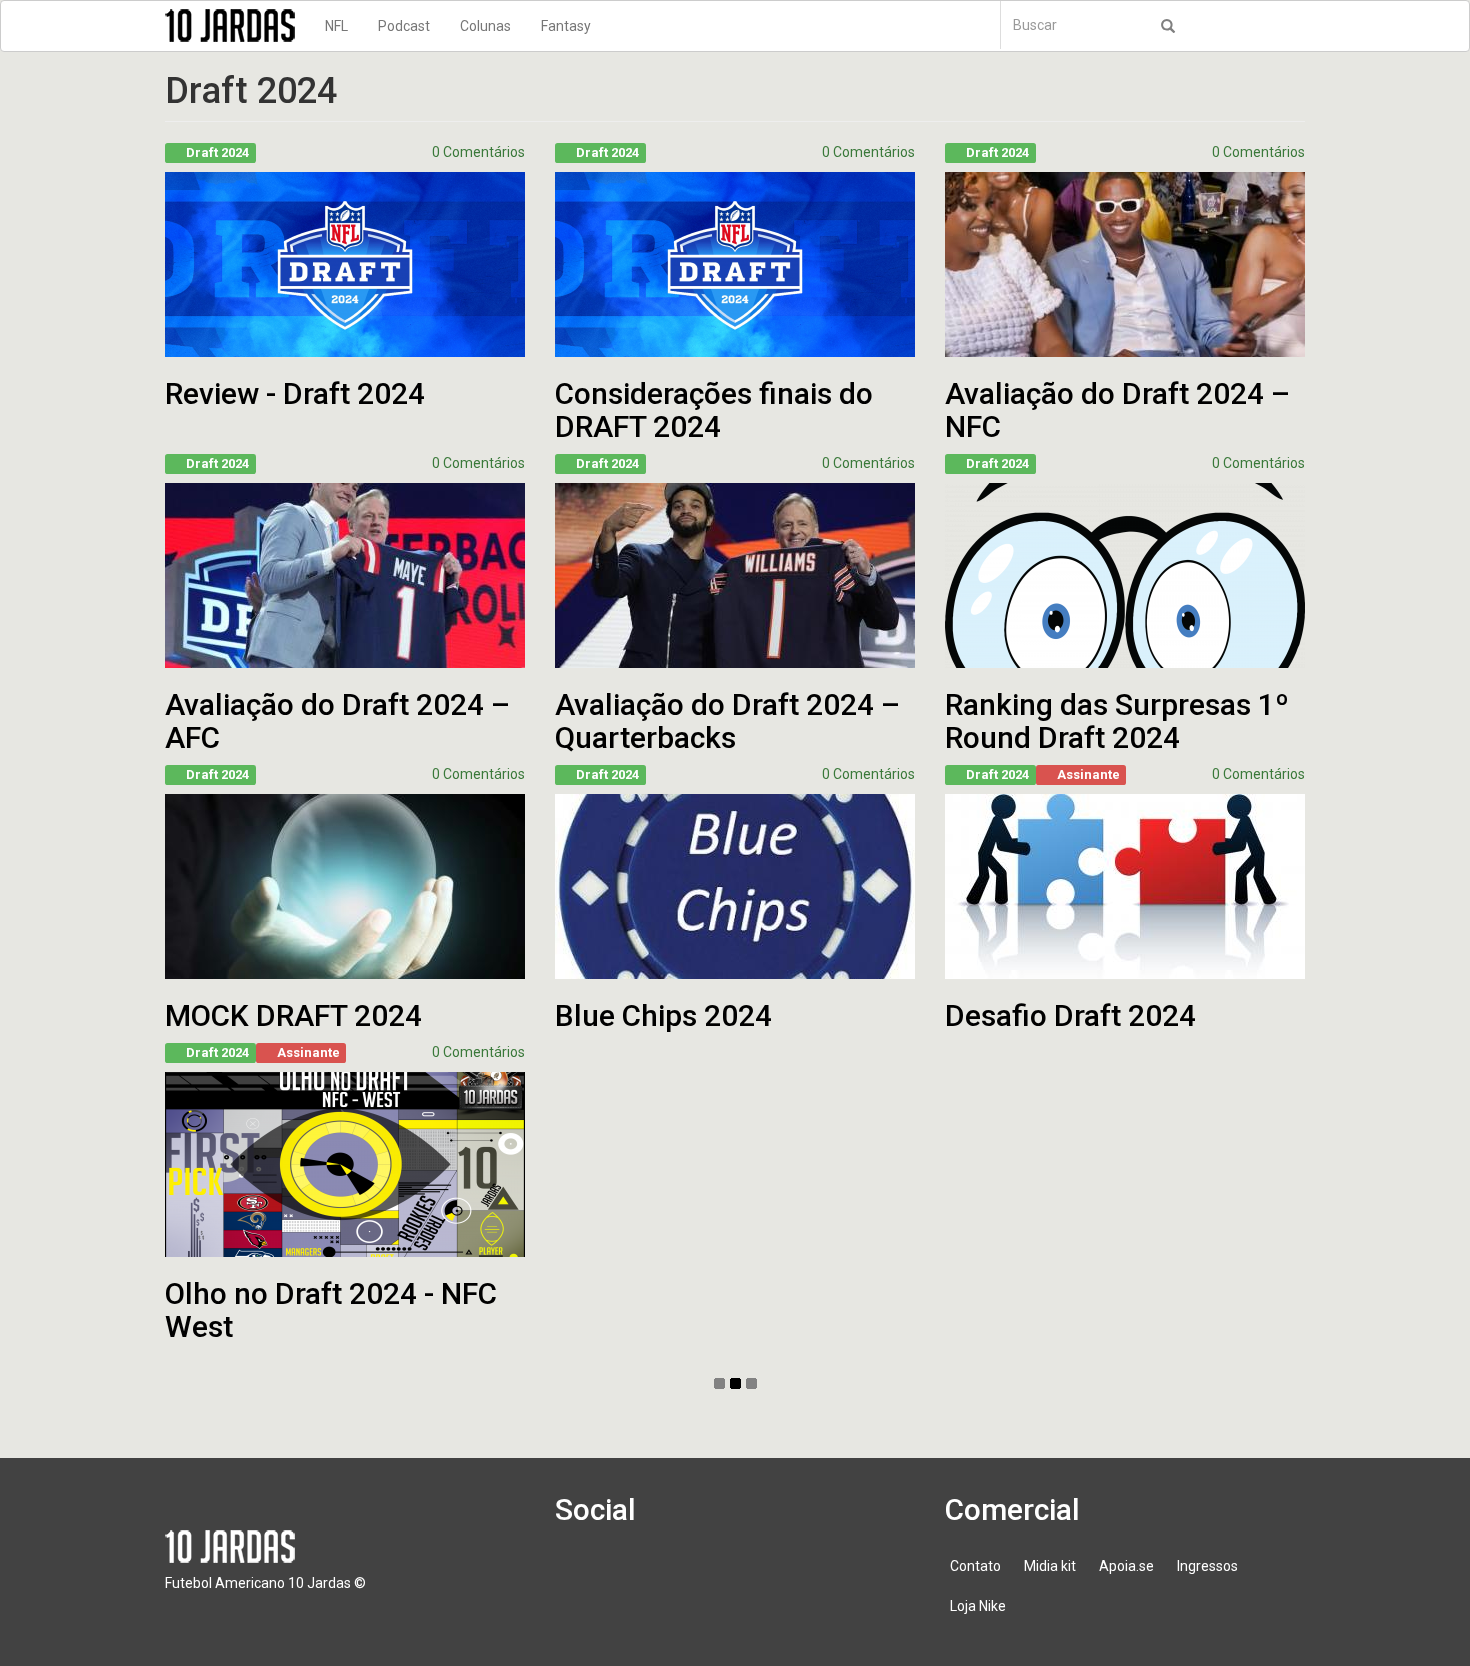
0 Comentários (478, 152)
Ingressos (1207, 1566)
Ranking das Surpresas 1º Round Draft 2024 (1117, 721)
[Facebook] (582, 1576)
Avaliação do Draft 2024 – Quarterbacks (727, 721)
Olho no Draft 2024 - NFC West (331, 1310)
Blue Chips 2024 (663, 1015)
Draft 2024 (217, 152)
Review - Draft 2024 (295, 393)
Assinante (1088, 774)
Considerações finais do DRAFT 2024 (714, 410)
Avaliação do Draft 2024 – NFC (1117, 410)
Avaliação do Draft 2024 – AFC (337, 721)
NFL (336, 26)
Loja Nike (978, 1606)
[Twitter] (639, 1576)
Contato (975, 1566)
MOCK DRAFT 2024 (293, 1015)
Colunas (485, 26)
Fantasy (566, 26)
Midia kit (1050, 1566)
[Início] (237, 25)
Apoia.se (1126, 1566)
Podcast (404, 26)
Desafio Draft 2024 (1070, 1015)
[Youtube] (696, 1576)
